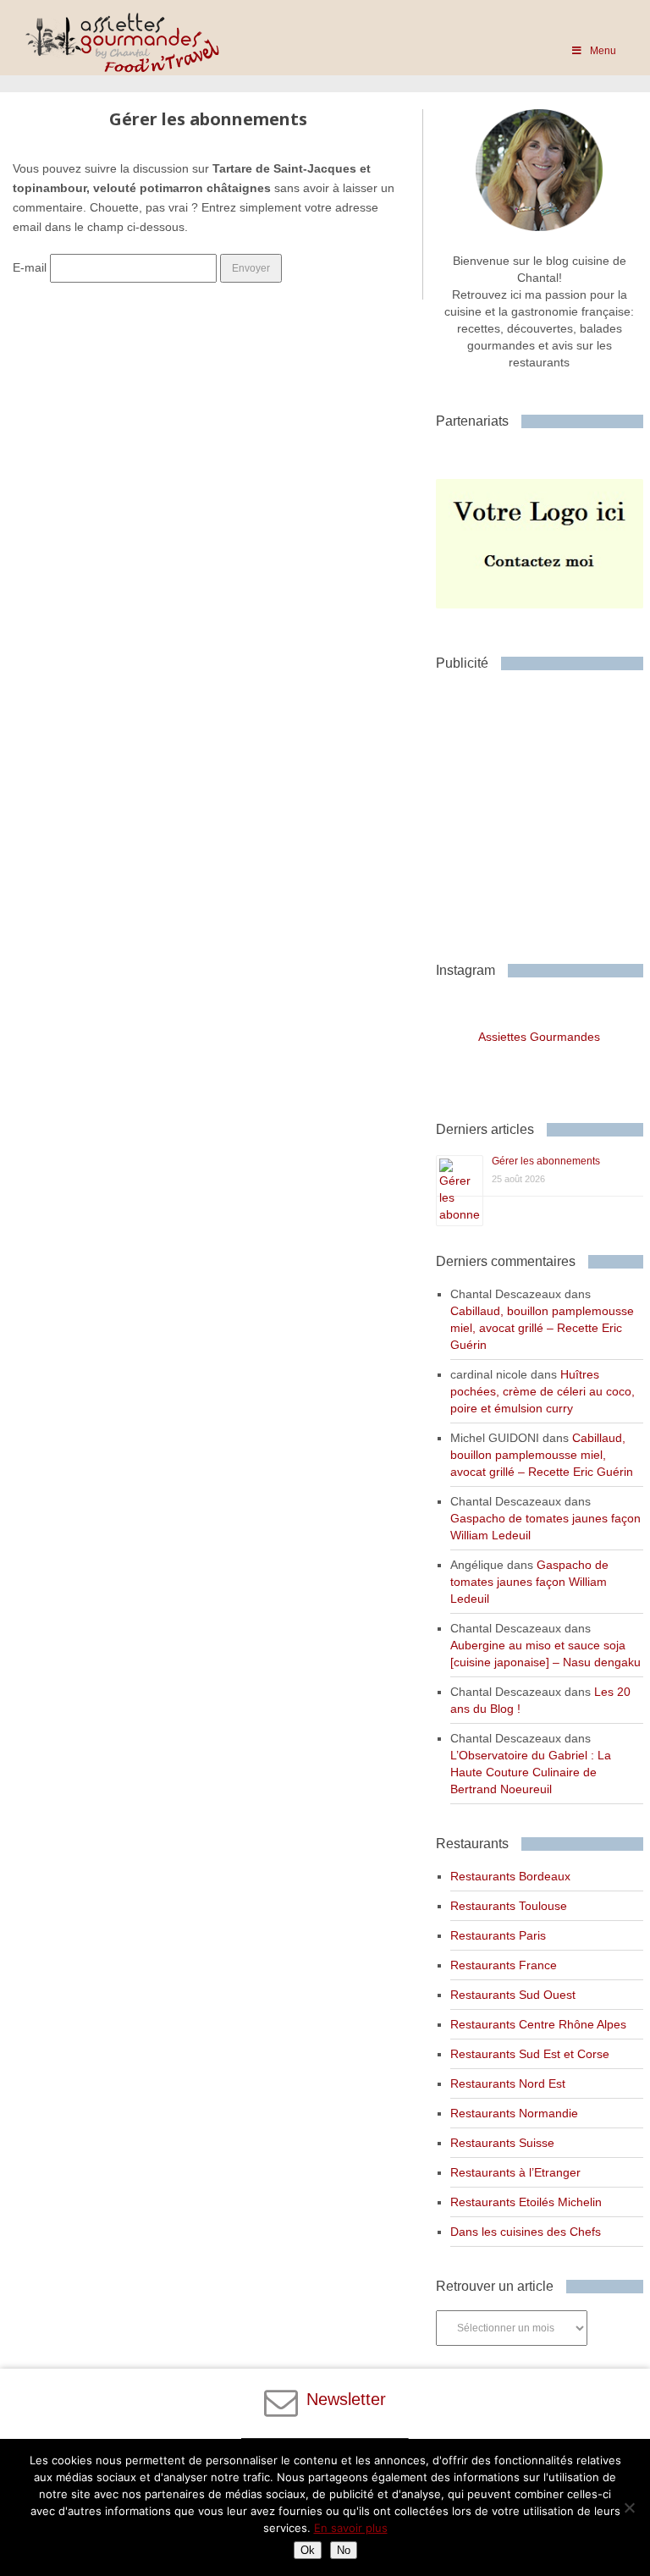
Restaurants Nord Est (508, 2083)
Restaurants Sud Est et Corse (530, 2054)
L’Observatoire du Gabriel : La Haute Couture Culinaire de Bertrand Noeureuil (531, 1772)
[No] (629, 2507)
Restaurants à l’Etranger (515, 2172)
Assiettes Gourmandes (539, 1037)
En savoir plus (351, 2528)
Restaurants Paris (498, 1935)
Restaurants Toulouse (509, 1906)
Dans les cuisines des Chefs (526, 2232)
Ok (308, 2550)
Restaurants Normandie (514, 2113)
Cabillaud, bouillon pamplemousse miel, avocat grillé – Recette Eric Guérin (542, 1328)
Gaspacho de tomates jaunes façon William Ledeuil (529, 1582)
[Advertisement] (543, 810)
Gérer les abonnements (546, 1161)
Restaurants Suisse (502, 2143)
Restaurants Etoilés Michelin (526, 2202)
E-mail (30, 267)
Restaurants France (504, 1965)
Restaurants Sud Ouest (513, 1995)
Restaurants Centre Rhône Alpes (538, 2024)
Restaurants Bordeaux (510, 1876)
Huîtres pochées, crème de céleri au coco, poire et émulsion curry (543, 1391)
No (344, 2550)
